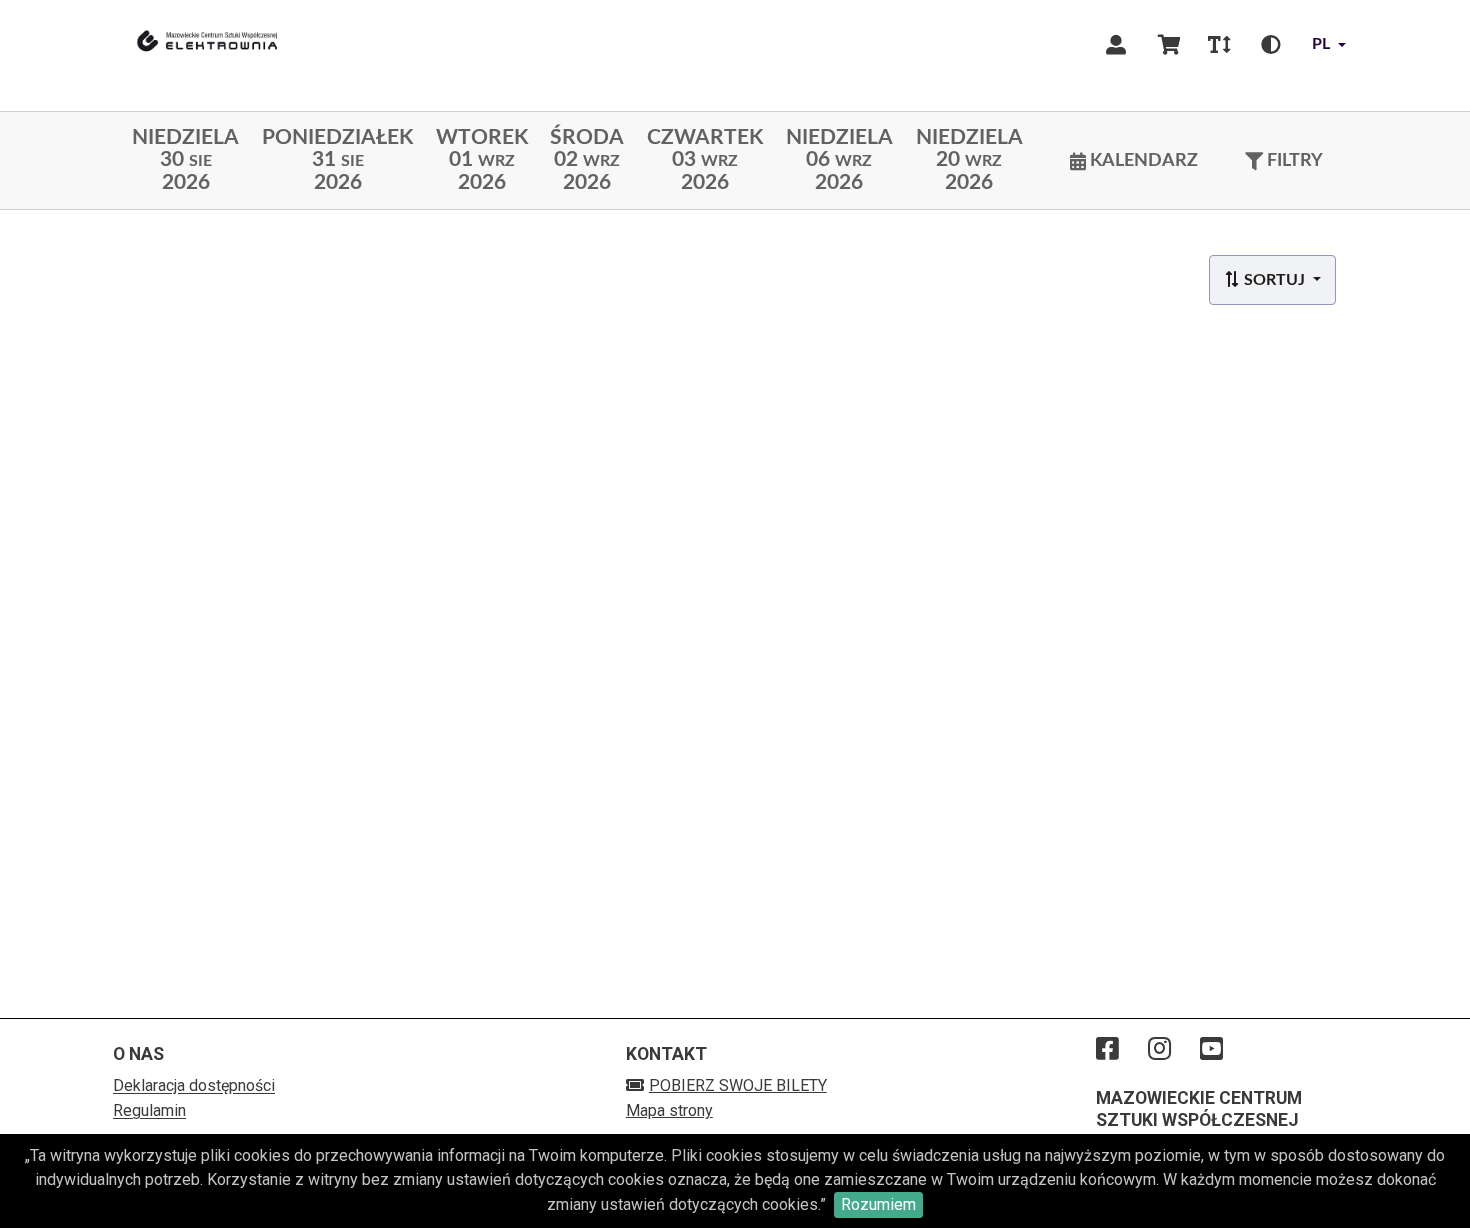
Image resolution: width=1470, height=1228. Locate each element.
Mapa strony (669, 1110)
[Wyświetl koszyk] (1169, 45)
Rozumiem (878, 1204)
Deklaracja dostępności (194, 1085)
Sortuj (1274, 280)
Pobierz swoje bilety (738, 1085)
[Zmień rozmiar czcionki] (1219, 45)
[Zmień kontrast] (1271, 45)
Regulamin (149, 1110)
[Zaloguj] (1116, 45)
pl (1321, 44)
